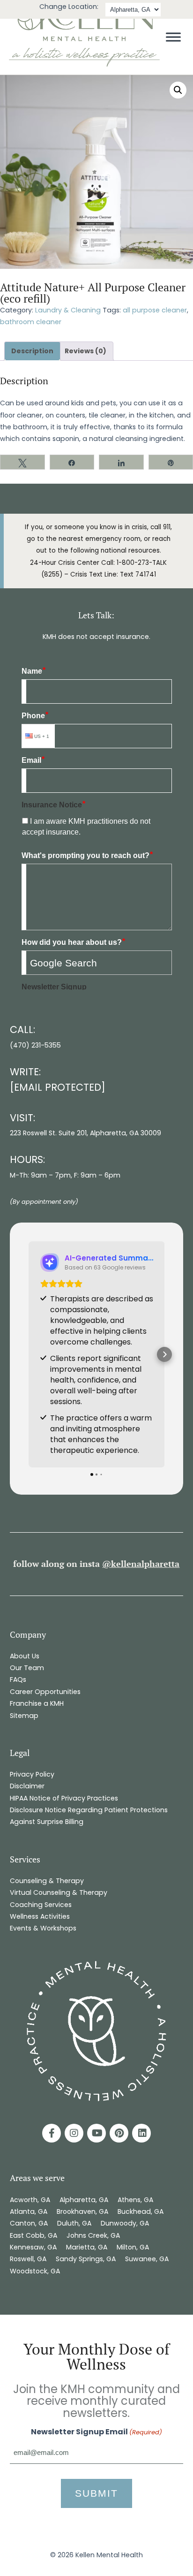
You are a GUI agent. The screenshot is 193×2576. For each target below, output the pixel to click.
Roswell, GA (28, 2259)
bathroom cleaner (31, 322)
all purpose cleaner (155, 310)
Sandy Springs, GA (86, 2259)
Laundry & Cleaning (68, 310)
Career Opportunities (45, 1692)
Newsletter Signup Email (96, 2432)
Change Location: (69, 7)
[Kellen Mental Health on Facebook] (52, 2133)
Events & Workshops (43, 1928)
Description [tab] (32, 351)
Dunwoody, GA (125, 2223)
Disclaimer (27, 1786)
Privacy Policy (32, 1774)
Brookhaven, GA (82, 2211)
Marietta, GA (87, 2247)
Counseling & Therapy (47, 1881)
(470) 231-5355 (35, 1045)
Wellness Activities (40, 1916)
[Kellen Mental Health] (84, 65)
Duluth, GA (74, 2223)
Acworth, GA (30, 2200)
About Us (25, 1656)
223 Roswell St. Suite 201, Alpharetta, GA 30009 (85, 1133)
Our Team (27, 1668)
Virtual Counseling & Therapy (59, 1892)
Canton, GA (29, 2223)
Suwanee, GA (147, 2259)
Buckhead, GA (141, 2211)
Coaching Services (41, 1905)
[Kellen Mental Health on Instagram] (74, 2133)
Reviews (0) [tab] (85, 351)
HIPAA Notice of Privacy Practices (64, 1798)
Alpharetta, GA (84, 2200)
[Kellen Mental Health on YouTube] (96, 2133)
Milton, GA (133, 2247)
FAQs (18, 1679)
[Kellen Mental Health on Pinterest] (119, 2133)
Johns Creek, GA (93, 2235)
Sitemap (24, 1716)
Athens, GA (135, 2200)
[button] (178, 90)
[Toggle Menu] (173, 37)
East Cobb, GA (33, 2235)
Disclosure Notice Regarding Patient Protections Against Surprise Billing (89, 1816)
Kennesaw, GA (33, 2247)
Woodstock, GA (36, 2271)
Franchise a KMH (37, 1703)
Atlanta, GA (29, 2211)
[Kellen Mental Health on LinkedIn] (141, 2133)
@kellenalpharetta (141, 1564)
